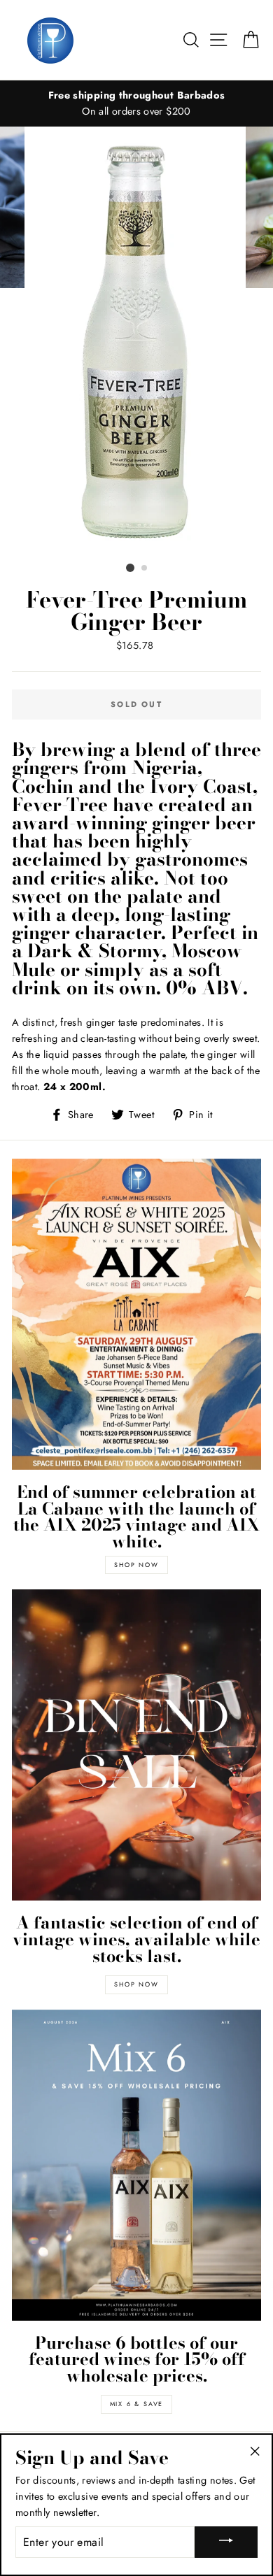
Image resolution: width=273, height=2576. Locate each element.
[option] (136, 103)
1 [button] (130, 568)
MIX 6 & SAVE (137, 2404)
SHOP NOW (136, 1565)
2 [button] (145, 568)
